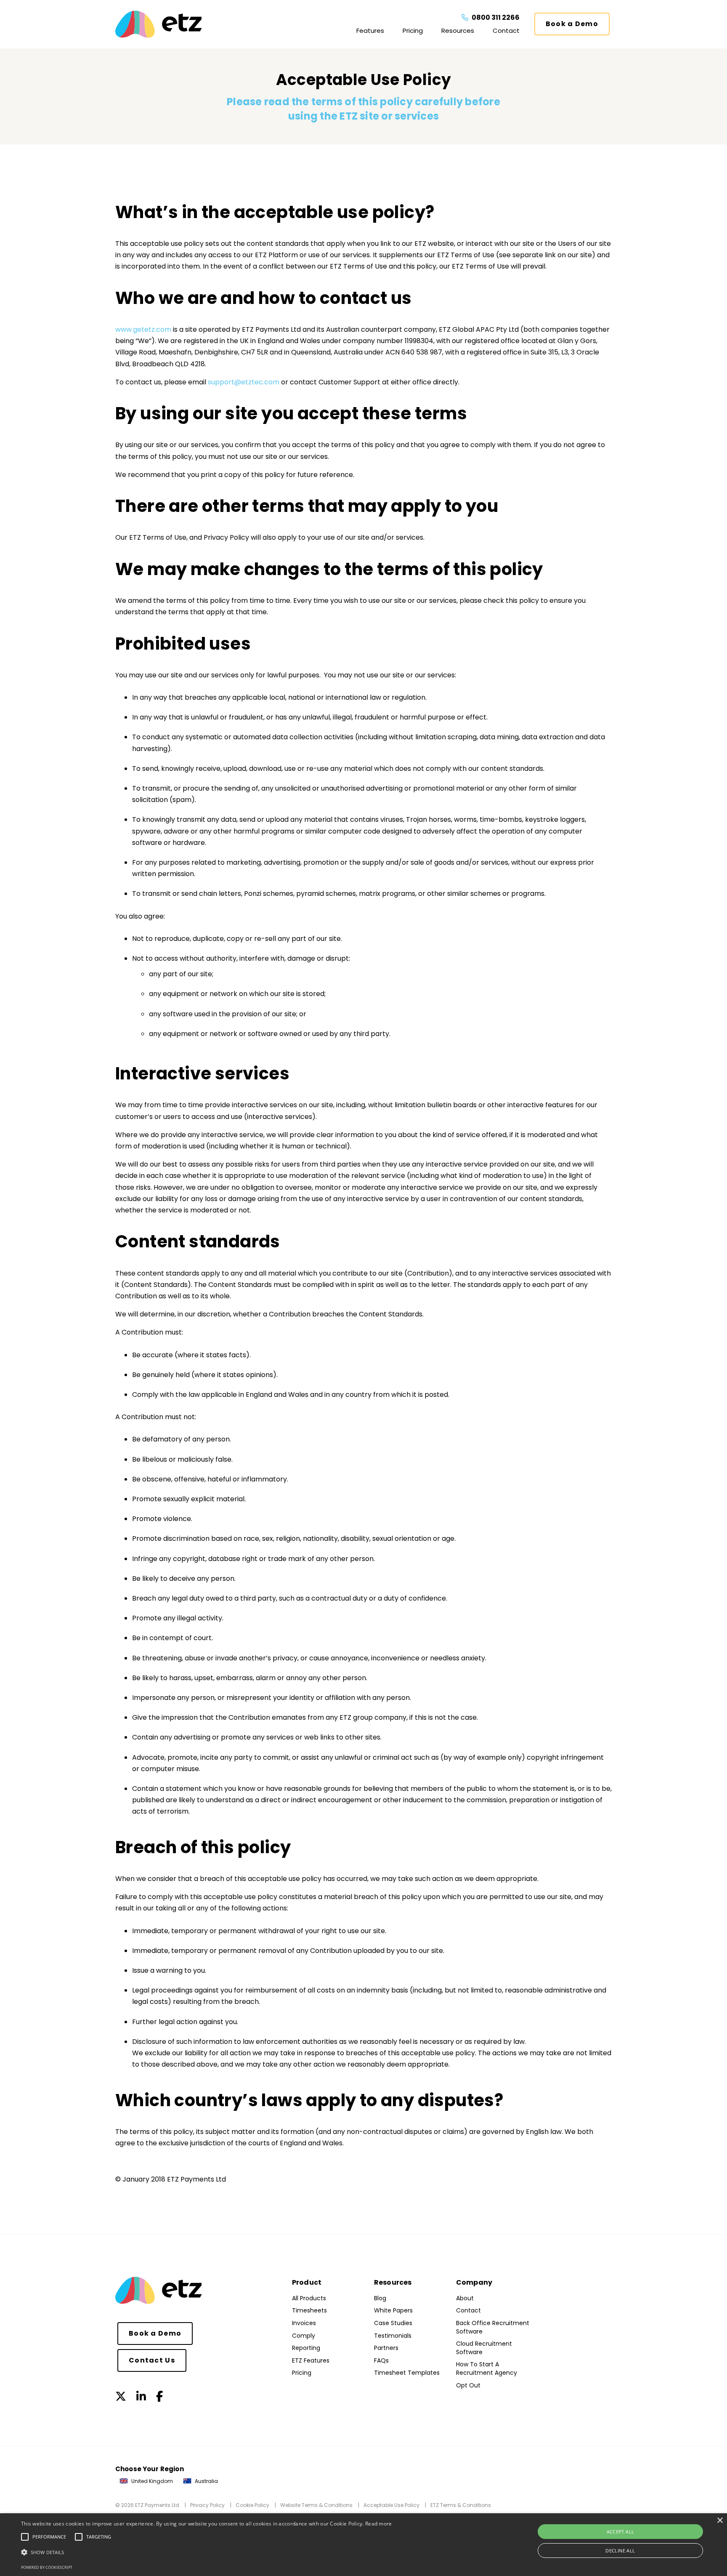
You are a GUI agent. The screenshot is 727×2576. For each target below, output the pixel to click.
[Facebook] (159, 2397)
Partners (386, 2348)
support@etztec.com (244, 382)
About (465, 2298)
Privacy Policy (207, 2505)
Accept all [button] (621, 2532)
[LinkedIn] (141, 2397)
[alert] (363, 2545)
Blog (380, 2298)
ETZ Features (311, 2360)
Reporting (306, 2348)
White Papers (393, 2310)
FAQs (381, 2360)
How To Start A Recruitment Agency (487, 2368)
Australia (206, 2481)
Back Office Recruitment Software (493, 2327)
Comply (304, 2336)
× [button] (720, 2521)
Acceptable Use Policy (391, 2505)
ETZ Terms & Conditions (461, 2505)
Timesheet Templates (407, 2373)
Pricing (413, 31)
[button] (207, 2552)
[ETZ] (174, 24)
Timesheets (309, 2310)
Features (370, 31)
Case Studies (393, 2323)
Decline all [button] (620, 2551)
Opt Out (468, 2385)
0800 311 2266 (495, 17)
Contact (506, 31)
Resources (458, 31)
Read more (379, 2524)
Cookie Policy (252, 2505)
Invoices (304, 2323)
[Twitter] (121, 2397)
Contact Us (152, 2360)
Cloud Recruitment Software (484, 2348)
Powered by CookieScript (47, 2567)
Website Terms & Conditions (316, 2505)
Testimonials (393, 2336)
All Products (309, 2298)
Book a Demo (572, 24)
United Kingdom (151, 2481)
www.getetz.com (143, 329)
